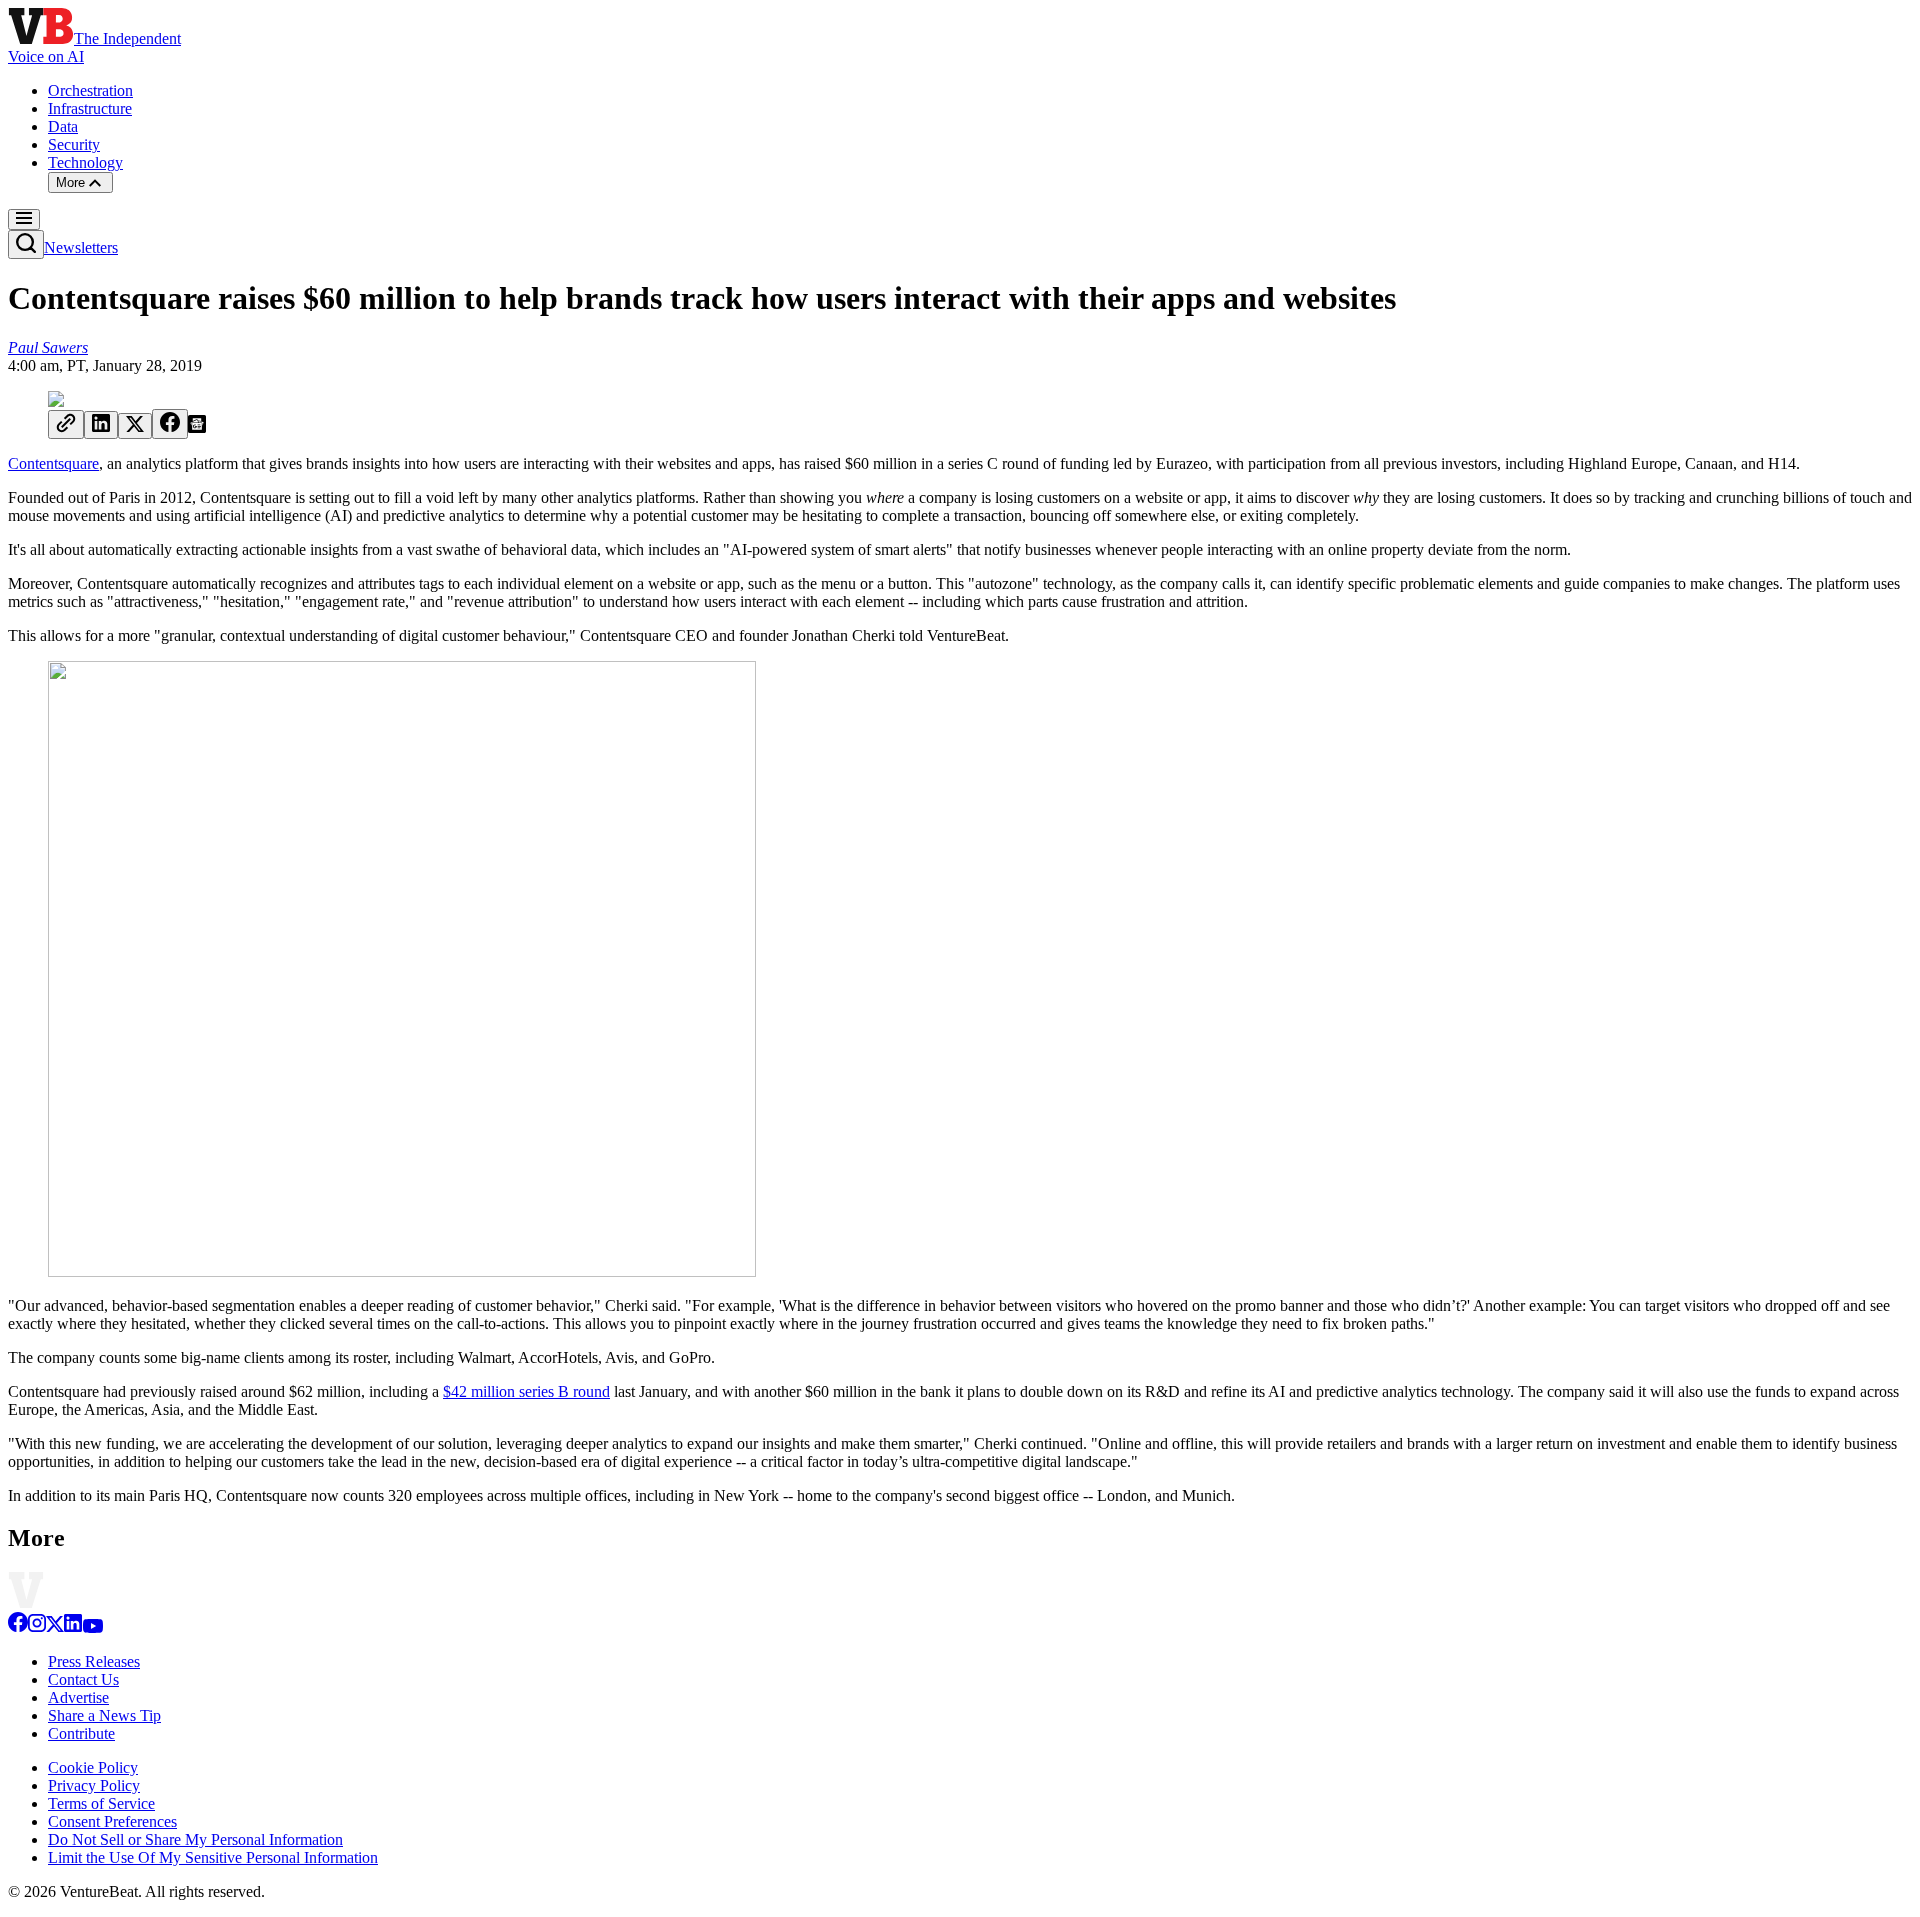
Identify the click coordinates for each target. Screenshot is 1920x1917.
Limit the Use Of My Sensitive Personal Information (213, 1857)
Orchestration (90, 90)
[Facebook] (18, 1627)
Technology (85, 162)
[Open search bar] (26, 244)
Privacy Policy (94, 1785)
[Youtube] (92, 1627)
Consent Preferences (112, 1821)
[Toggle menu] (24, 219)
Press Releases (94, 1661)
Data (63, 126)
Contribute (81, 1733)
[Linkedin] (73, 1627)
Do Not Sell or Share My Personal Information (195, 1839)
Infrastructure (90, 108)
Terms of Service (101, 1803)
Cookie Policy (93, 1767)
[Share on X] (135, 426)
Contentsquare (53, 463)
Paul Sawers (48, 347)
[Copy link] (66, 424)
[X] (55, 1627)
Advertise (78, 1697)
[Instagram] (37, 1627)
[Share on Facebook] (170, 424)
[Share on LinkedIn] (101, 425)
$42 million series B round (526, 1391)
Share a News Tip (104, 1715)
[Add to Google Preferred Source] (197, 427)
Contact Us (83, 1679)
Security (74, 144)
